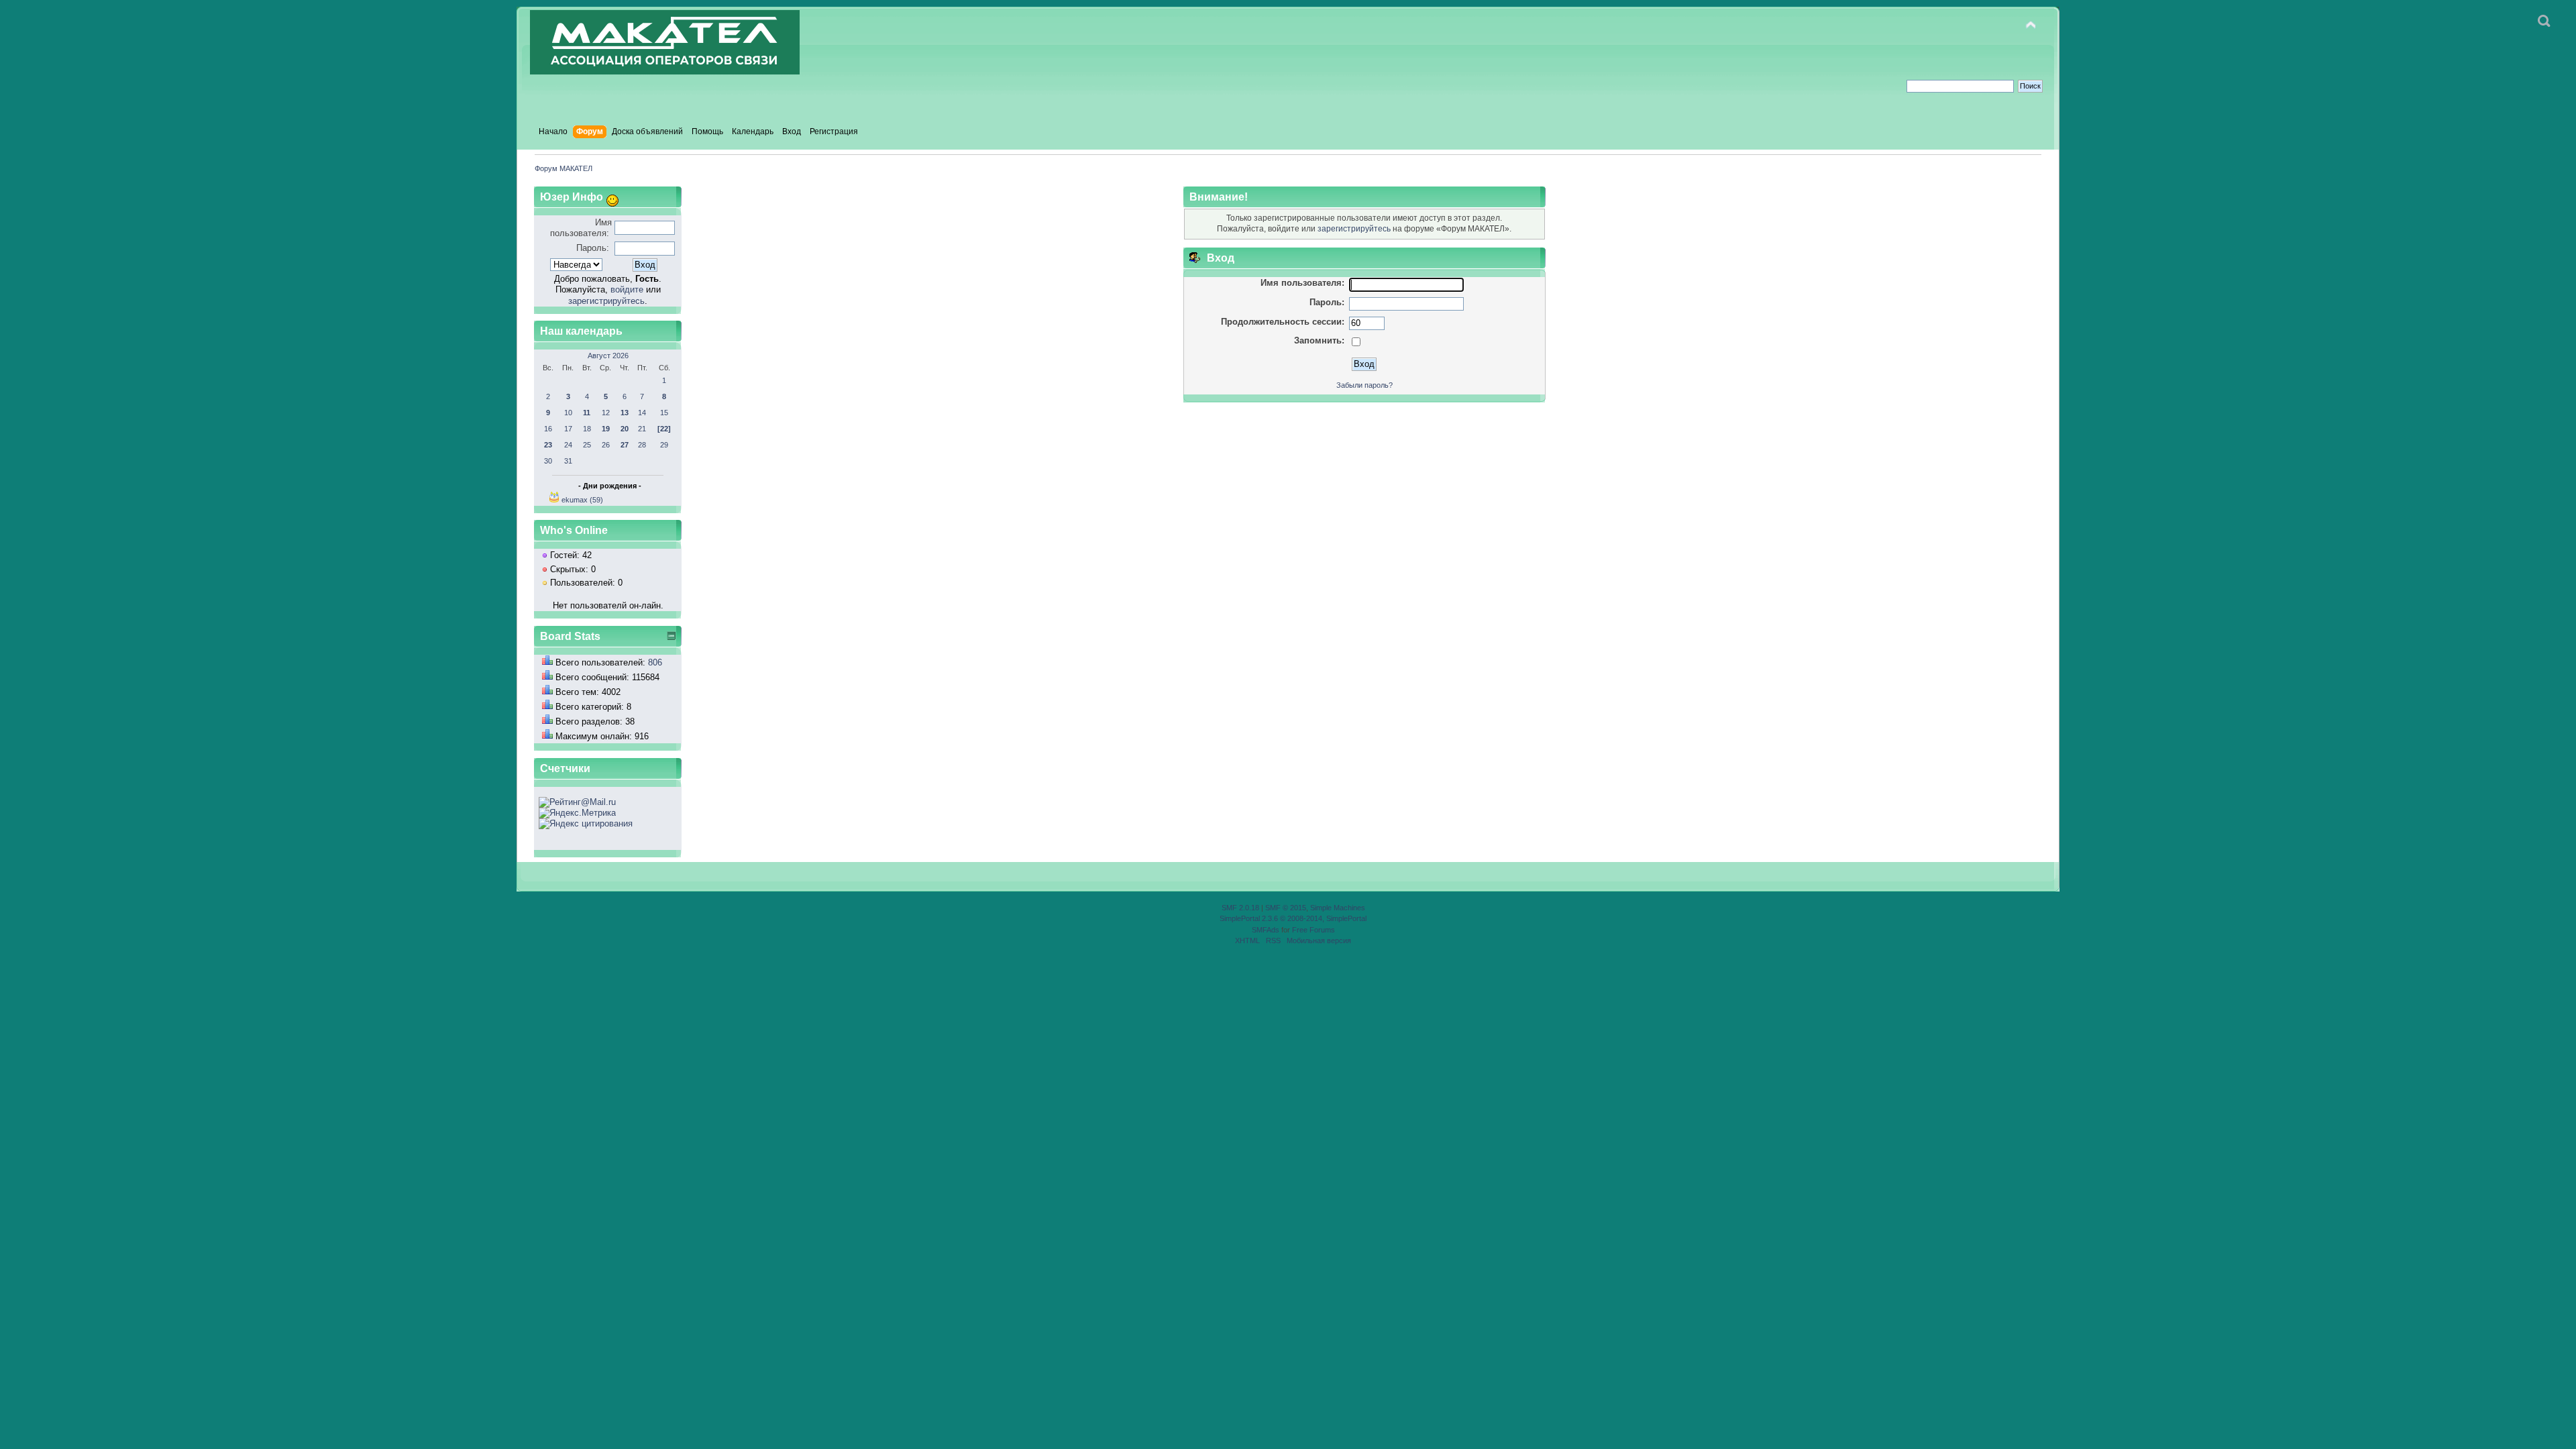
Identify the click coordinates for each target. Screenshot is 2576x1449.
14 (642, 413)
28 (642, 445)
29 (664, 445)
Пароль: (593, 248)
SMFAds (1266, 930)
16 (548, 429)
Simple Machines (1338, 908)
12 (606, 413)
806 (655, 662)
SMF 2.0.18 (1240, 908)
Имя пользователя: (581, 228)
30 (548, 461)
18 (587, 429)
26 (606, 445)
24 (568, 445)
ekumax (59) (582, 500)
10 (568, 413)
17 (568, 429)
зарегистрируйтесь (606, 301)
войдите (627, 289)
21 (642, 429)
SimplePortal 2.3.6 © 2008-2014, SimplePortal (1293, 918)
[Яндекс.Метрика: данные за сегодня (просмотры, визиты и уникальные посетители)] (577, 813)
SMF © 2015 (1286, 908)
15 (664, 413)
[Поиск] (2544, 21)
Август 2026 (608, 356)
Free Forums (1313, 930)
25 (587, 445)
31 (568, 461)
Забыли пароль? (1364, 385)
